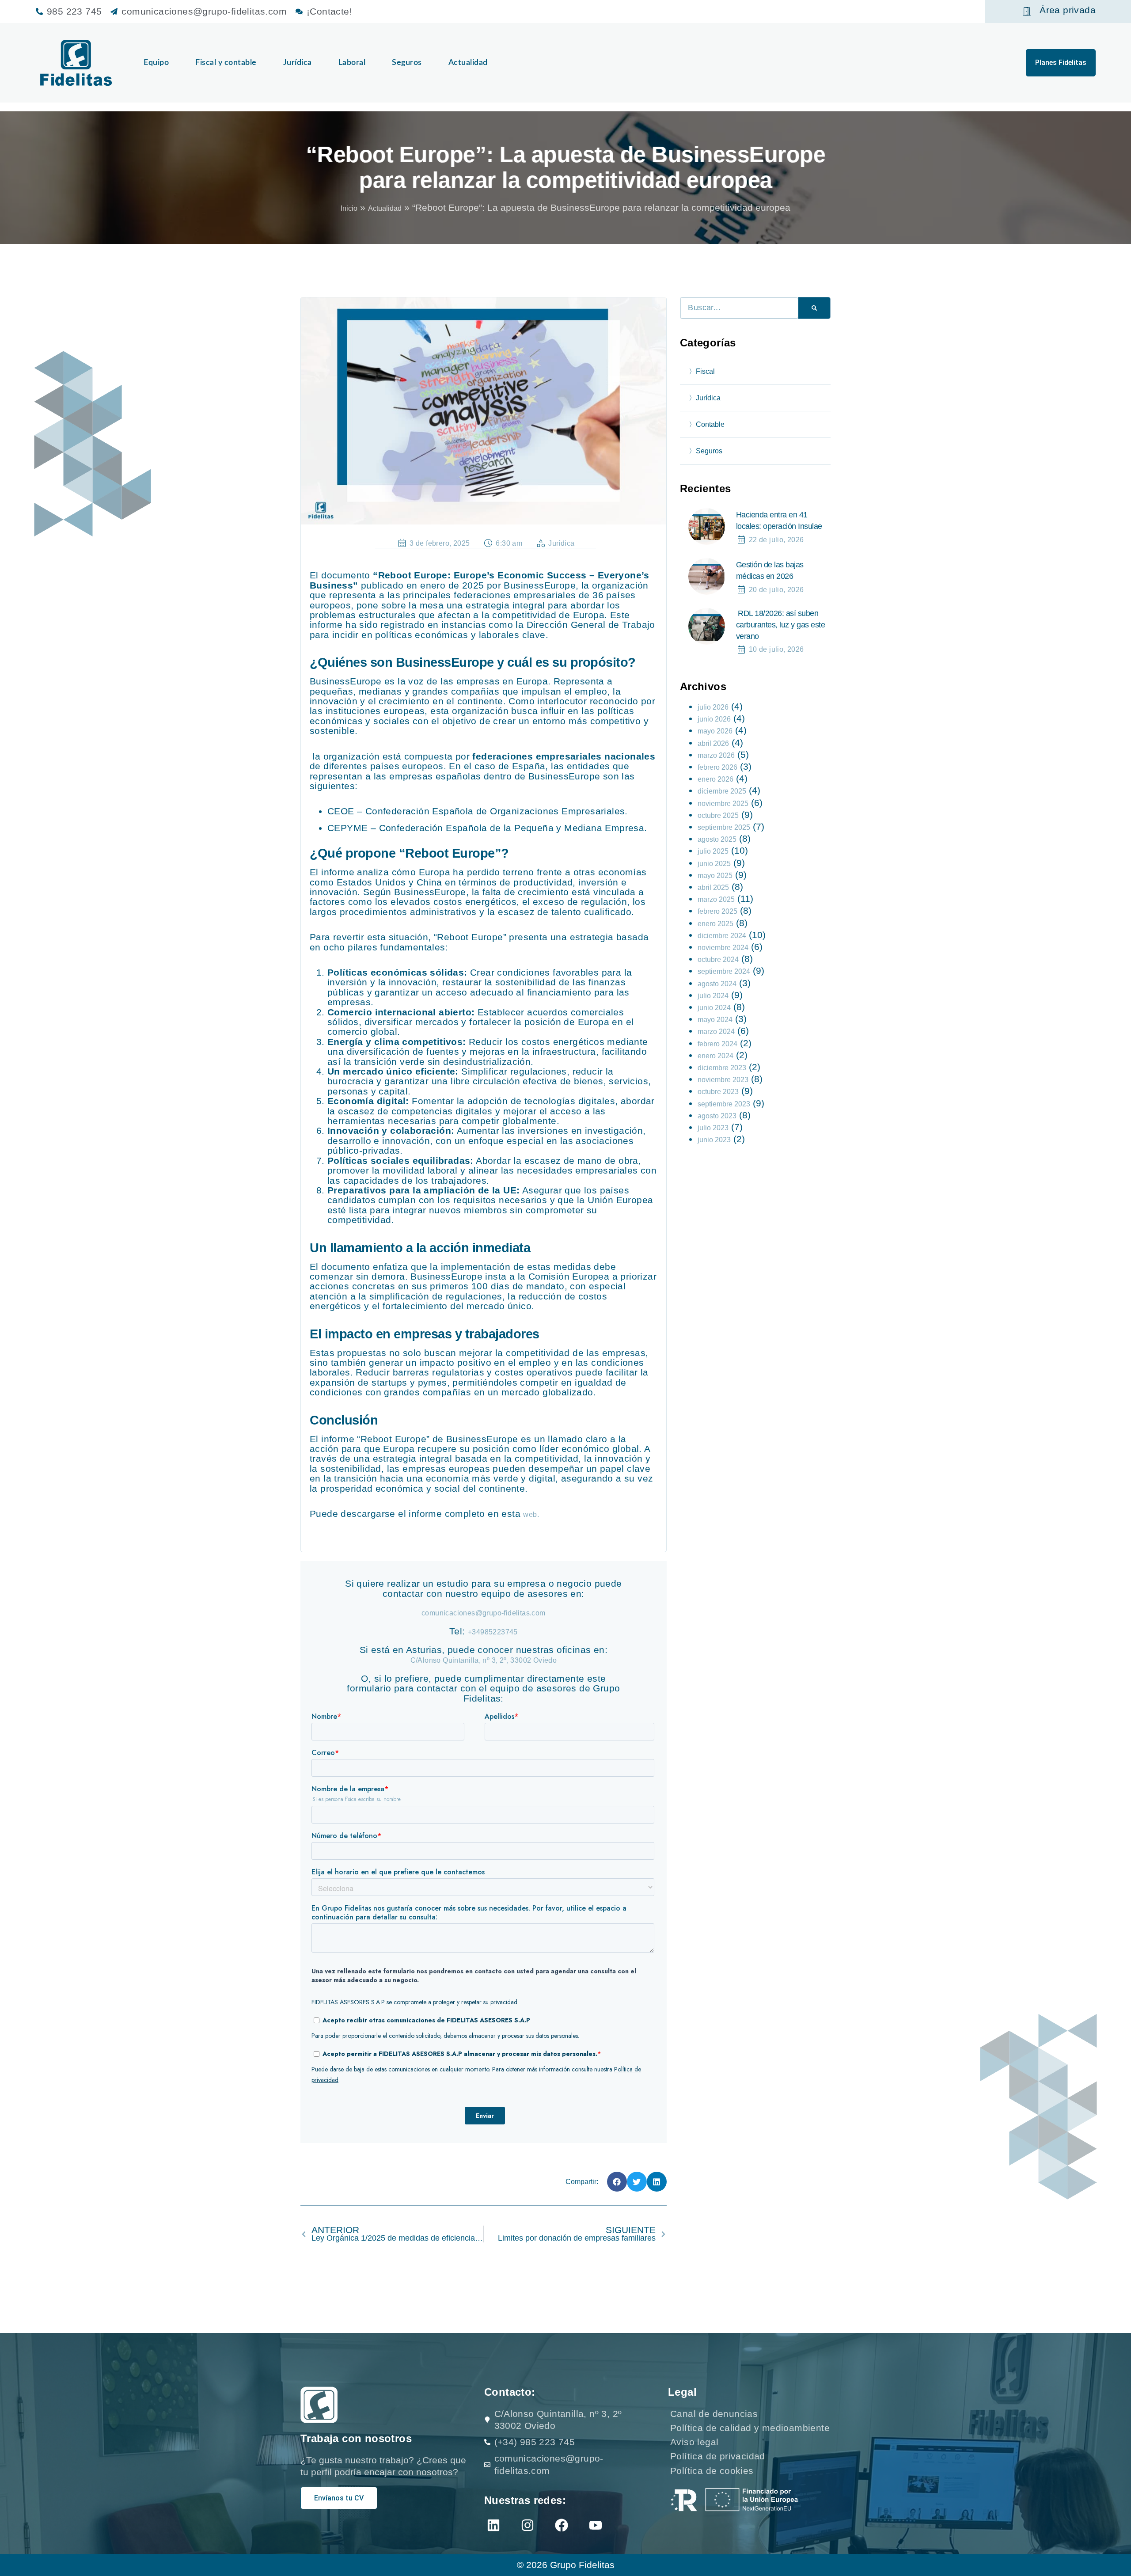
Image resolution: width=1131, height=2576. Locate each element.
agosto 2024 (717, 984)
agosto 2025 (717, 839)
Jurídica (298, 63)
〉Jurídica (705, 398)
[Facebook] (562, 2525)
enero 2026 (715, 779)
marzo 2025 (716, 899)
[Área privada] (1027, 11)
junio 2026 (714, 719)
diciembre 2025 (722, 791)
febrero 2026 (717, 767)
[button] (617, 2182)
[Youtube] (596, 2525)
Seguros (407, 63)
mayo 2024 (715, 1020)
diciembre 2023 (722, 1068)
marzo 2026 (716, 755)
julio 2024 (713, 996)
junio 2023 (714, 1140)
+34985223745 (493, 1632)
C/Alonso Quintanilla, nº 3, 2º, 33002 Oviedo (484, 1660)
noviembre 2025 (723, 804)
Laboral (352, 63)
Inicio (349, 208)
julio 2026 (713, 707)
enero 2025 (715, 924)
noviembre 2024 (723, 948)
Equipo (156, 63)
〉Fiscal (702, 371)
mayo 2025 (715, 876)
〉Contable (707, 424)
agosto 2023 (717, 1116)
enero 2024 (715, 1056)
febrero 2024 (717, 1044)
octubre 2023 (718, 1092)
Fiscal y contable (226, 63)
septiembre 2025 (724, 827)
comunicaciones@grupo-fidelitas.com (484, 1613)
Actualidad (468, 63)
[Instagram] (528, 2525)
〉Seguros (706, 451)
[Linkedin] (493, 2525)
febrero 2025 (717, 911)
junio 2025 (714, 864)
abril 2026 (713, 743)
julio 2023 (713, 1128)
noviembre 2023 (723, 1080)
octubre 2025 (718, 815)
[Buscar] (814, 308)
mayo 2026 (715, 731)
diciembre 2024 (722, 936)
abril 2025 (713, 887)
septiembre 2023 (724, 1104)
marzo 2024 (716, 1032)
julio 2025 (713, 851)
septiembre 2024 (724, 971)
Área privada (1068, 10)
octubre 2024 (718, 959)
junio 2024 (714, 1008)
